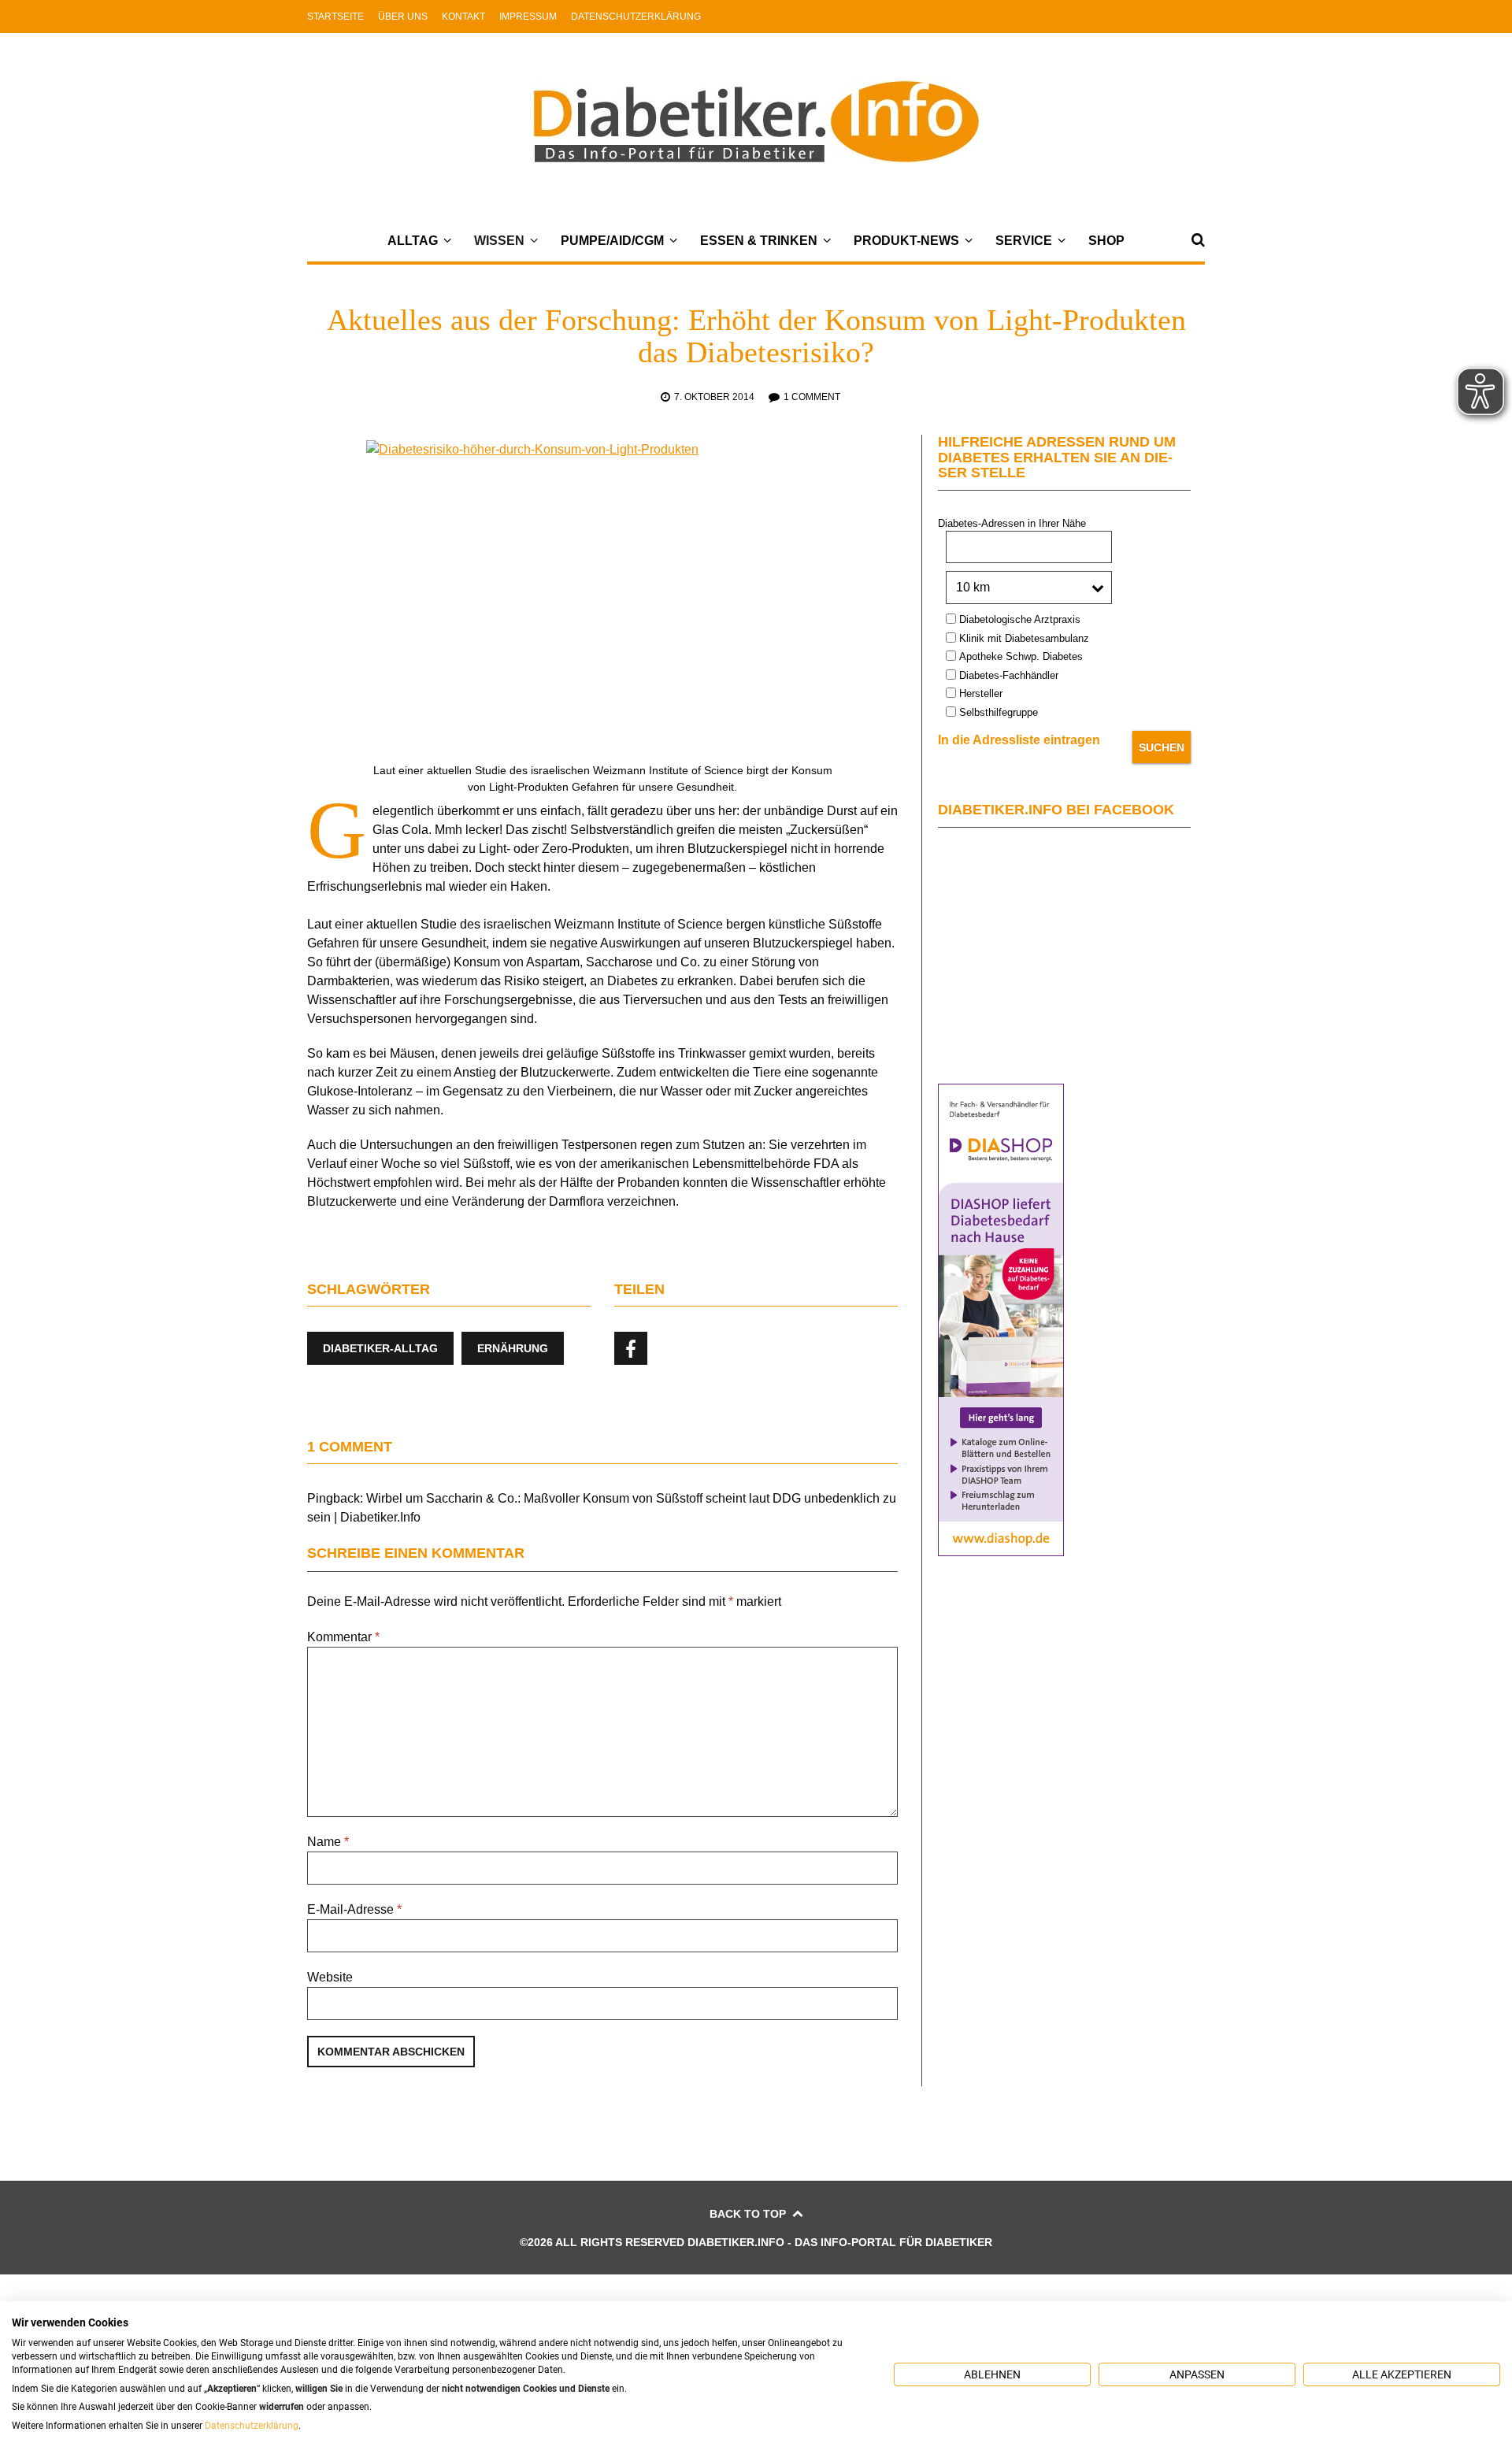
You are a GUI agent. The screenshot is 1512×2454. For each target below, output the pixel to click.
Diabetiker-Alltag (380, 1348)
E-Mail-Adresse (354, 1909)
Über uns (403, 17)
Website (330, 1977)
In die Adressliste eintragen (1019, 740)
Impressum (528, 17)
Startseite (335, 17)
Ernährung (513, 1348)
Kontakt (463, 17)
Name (328, 1842)
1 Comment (812, 397)
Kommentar (343, 1637)
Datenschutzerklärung (636, 17)
